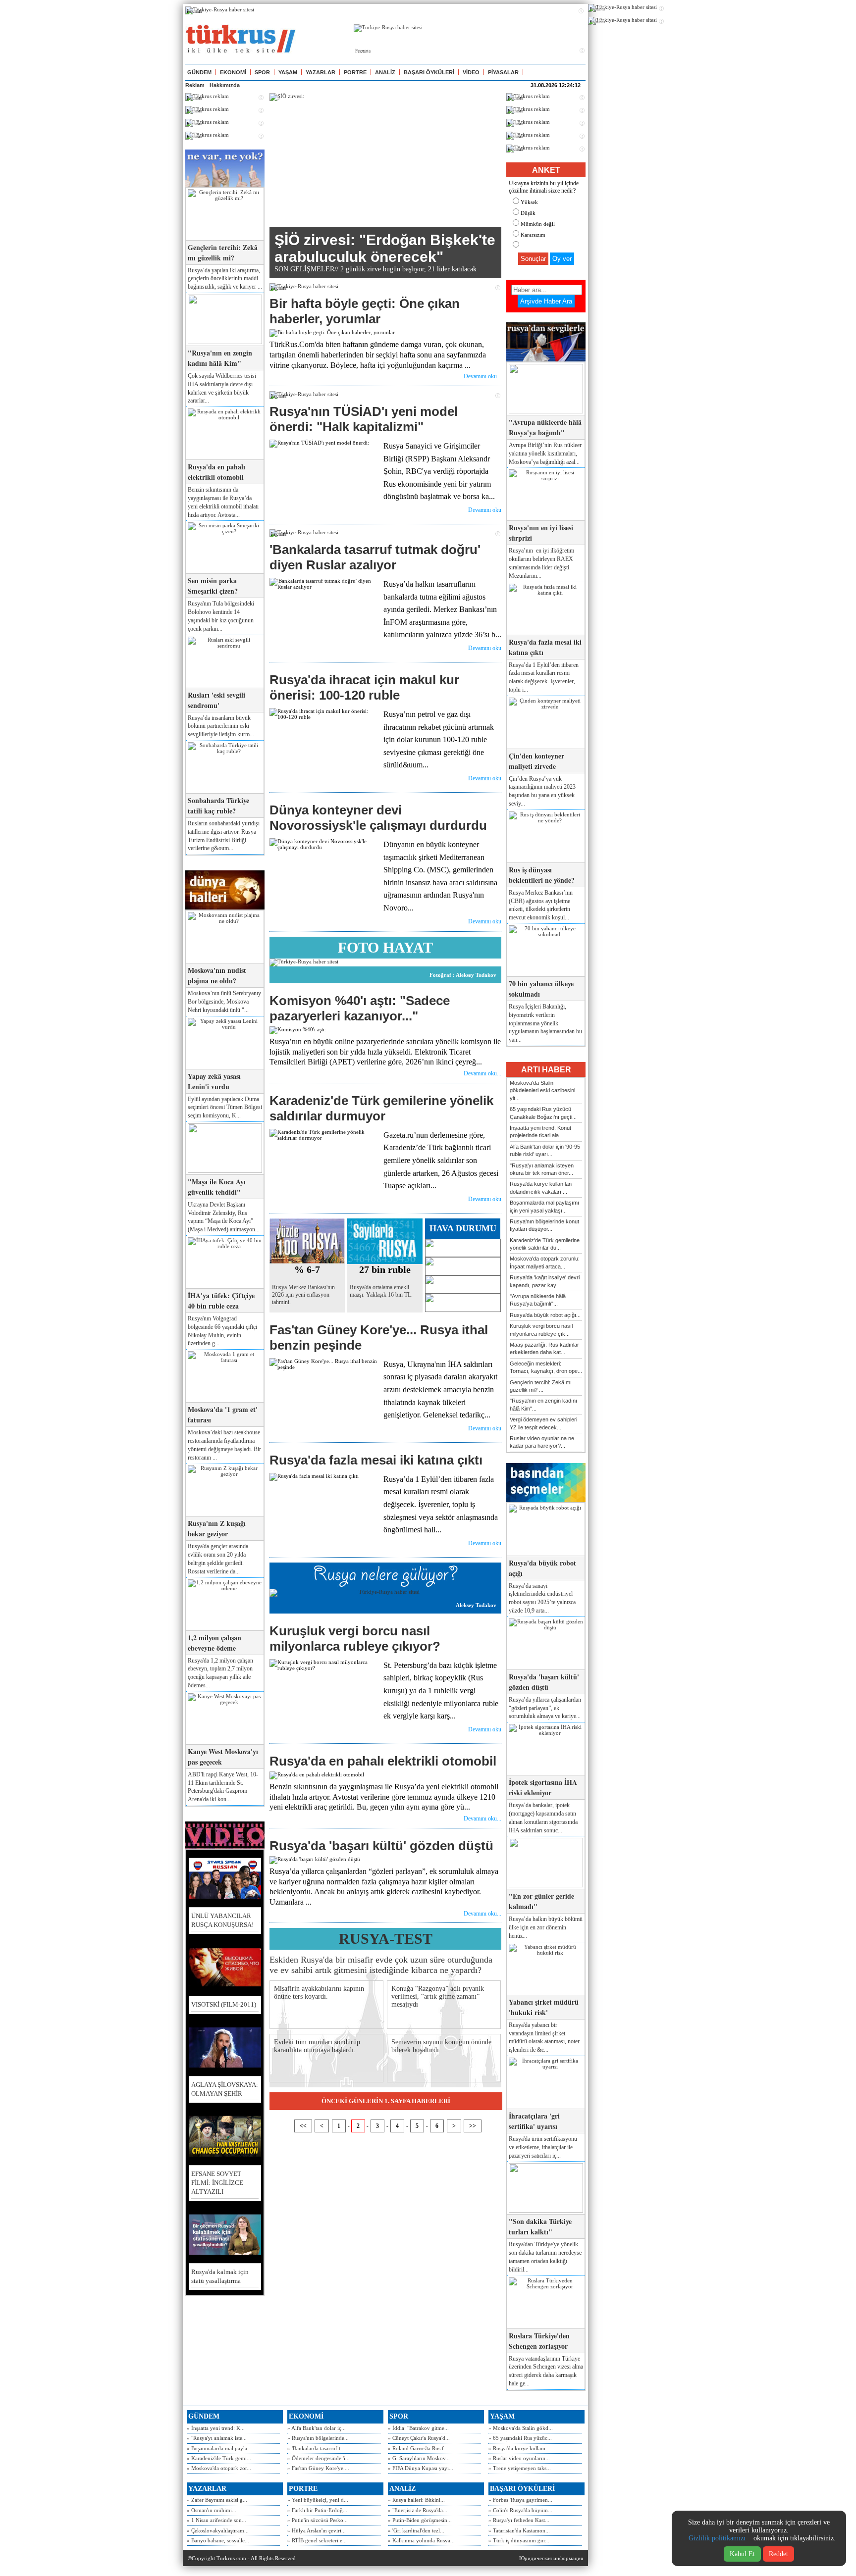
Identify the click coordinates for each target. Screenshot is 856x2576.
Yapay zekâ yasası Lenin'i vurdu (214, 1081)
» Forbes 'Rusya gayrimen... (520, 2500)
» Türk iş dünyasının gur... (519, 2540)
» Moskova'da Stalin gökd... (521, 2428)
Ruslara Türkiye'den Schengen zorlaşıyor (539, 2341)
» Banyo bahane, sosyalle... (218, 2540)
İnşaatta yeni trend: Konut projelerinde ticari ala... (540, 1132)
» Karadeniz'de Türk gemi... (219, 2458)
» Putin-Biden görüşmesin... (420, 2520)
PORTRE (355, 72)
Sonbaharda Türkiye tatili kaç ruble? (218, 806)
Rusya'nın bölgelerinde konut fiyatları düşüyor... (544, 1225)
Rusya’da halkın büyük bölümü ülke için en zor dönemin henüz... (546, 1927)
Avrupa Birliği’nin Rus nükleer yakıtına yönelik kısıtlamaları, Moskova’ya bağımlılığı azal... (545, 454)
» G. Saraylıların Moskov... (419, 2458)
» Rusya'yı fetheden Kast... (519, 2520)
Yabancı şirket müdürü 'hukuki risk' (544, 2007)
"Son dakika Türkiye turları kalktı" (540, 2226)
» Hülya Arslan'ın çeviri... (317, 2530)
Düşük (528, 213)
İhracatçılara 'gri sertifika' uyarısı (534, 2121)
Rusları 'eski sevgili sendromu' (216, 700)
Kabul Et (742, 2554)
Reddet (778, 2554)
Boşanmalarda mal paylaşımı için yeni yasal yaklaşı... (544, 1206)
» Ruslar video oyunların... (519, 2458)
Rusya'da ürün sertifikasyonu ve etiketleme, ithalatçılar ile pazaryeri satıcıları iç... (543, 2147)
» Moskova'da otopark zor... (219, 2468)
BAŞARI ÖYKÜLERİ (429, 72)
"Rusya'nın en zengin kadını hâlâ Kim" (220, 358)
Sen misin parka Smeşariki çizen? (213, 586)
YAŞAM (288, 72)
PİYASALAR (503, 72)
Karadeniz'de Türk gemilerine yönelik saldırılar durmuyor (381, 1108)
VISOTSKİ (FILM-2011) (224, 2004)
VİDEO (471, 72)
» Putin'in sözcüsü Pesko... (318, 2520)
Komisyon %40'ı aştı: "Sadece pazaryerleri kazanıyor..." (360, 1008)
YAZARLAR (321, 72)
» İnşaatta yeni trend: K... (216, 2428)
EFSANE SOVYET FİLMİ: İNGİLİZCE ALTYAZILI (217, 2183)
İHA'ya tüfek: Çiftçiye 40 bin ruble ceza (221, 1301)
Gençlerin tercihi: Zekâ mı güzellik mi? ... (541, 1386)
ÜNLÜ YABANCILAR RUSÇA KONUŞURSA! (222, 1920)
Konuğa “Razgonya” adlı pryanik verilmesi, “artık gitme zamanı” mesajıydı (438, 1996)
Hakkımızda (225, 85)
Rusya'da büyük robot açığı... (545, 1315)
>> (473, 2126)
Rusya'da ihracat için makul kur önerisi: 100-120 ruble (364, 687)
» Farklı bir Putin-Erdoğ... (317, 2510)
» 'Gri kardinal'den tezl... (416, 2530)
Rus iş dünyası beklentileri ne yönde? (542, 875)
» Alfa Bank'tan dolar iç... (317, 2428)
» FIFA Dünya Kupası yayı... (421, 2468)
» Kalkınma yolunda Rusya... (421, 2540)
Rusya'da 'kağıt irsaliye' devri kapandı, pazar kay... (545, 1281)
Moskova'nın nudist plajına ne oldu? (217, 975)
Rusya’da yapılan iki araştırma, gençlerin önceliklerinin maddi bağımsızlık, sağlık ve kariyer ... (225, 279)
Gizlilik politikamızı (717, 2538)
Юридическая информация (551, 2558)
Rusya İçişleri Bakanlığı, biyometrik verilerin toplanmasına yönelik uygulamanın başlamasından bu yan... (545, 1023)
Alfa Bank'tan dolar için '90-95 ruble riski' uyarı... (545, 1150)
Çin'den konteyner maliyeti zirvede (536, 761)
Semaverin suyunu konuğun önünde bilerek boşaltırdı (441, 2046)
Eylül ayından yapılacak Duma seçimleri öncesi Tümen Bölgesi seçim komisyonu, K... (225, 1108)
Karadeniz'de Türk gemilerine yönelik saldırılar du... (545, 1244)
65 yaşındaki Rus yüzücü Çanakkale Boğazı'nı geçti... (543, 1113)
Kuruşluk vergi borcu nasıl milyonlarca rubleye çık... (541, 1330)
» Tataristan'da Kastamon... (519, 2530)
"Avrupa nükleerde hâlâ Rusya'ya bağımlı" (545, 427)
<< (303, 2126)
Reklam (195, 85)
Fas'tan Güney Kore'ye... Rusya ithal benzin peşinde (379, 1338)
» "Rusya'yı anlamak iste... (217, 2438)
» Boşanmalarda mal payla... (219, 2448)
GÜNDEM (199, 72)
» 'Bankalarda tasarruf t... (316, 2448)
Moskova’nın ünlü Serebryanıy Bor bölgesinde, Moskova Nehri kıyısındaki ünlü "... (224, 1002)
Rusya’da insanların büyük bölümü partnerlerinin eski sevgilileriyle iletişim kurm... (221, 726)
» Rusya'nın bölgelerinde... (318, 2438)
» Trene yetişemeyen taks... (520, 2468)
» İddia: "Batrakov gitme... (418, 2428)
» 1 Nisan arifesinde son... (216, 2520)
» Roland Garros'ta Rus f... (418, 2448)
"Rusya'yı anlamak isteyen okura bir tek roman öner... (542, 1169)
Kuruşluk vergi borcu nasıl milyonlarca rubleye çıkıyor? (355, 1639)
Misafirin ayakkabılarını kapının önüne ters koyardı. (319, 1993)
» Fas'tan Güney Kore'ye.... (318, 2468)
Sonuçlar (533, 259)
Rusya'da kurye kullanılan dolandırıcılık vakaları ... (541, 1187)
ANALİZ (385, 72)
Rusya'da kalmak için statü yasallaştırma (220, 2276)
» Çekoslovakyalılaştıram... (218, 2530)
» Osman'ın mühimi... (212, 2510)
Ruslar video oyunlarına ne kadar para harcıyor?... (542, 1442)
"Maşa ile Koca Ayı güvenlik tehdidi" (217, 1187)
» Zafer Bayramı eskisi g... (217, 2500)
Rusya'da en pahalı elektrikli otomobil (216, 472)
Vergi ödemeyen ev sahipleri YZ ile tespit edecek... (543, 1423)
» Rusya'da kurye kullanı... (519, 2448)
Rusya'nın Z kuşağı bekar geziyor (217, 1528)
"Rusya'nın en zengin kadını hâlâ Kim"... (543, 1404)
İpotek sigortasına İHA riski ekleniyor (543, 1787)
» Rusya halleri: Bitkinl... (416, 2500)
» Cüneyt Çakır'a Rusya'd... (419, 2438)
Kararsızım (533, 235)
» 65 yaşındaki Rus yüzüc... (520, 2438)
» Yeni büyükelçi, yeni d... (318, 2500)
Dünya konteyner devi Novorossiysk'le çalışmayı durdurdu (378, 818)
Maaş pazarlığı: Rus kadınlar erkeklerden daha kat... (544, 1348)
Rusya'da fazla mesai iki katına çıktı (376, 1460)
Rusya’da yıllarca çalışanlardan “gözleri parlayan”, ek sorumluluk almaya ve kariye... (545, 1708)
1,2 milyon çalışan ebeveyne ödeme (214, 1643)
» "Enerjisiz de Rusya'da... (418, 2510)
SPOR (262, 72)
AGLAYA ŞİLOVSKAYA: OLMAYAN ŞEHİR (225, 2089)
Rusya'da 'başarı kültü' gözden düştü (381, 1846)
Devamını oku (485, 510)
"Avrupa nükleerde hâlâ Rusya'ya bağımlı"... (538, 1300)
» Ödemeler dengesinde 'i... (319, 2458)
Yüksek (529, 202)
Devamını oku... (482, 376)
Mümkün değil (538, 224)
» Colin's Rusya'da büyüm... (520, 2510)
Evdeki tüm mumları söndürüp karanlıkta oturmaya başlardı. (317, 2046)
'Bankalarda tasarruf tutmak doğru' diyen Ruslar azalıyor (375, 557)
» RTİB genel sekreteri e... (317, 2540)
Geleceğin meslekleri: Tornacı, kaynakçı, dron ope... (546, 1367)
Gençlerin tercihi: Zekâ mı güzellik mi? (223, 253)
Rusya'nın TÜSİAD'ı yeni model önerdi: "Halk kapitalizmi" (364, 419)
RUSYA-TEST (386, 1939)
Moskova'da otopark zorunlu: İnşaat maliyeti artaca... (545, 1262)
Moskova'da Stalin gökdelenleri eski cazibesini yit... (542, 1090)
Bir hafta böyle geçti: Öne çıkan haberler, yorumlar (365, 311)
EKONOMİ (233, 72)
